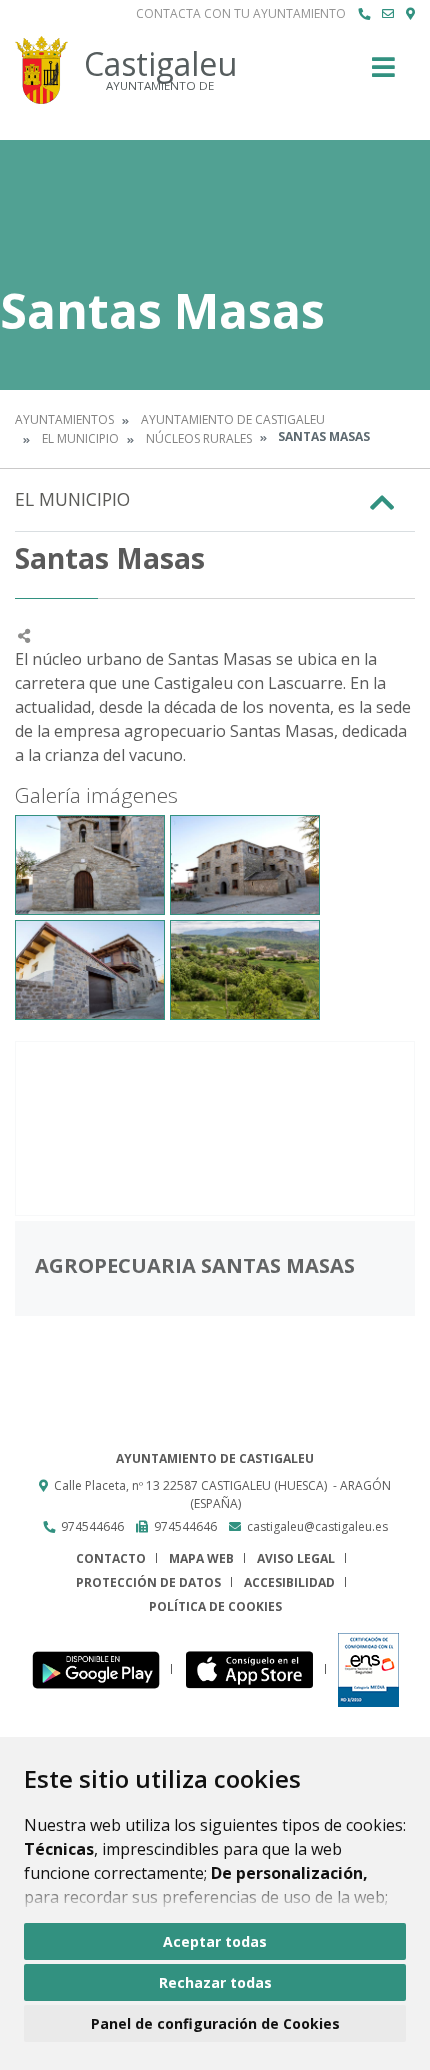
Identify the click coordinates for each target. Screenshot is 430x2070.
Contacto (111, 1558)
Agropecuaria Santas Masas (195, 1265)
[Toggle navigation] (383, 73)
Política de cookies (215, 1606)
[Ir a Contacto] (388, 14)
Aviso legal (296, 1558)
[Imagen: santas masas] (90, 865)
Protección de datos (148, 1582)
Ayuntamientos (64, 419)
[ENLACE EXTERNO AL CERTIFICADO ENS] (368, 1669)
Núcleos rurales (199, 438)
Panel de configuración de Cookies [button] (215, 2023)
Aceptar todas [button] (215, 1941)
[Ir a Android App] (101, 1669)
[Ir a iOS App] (255, 1669)
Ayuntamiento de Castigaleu (233, 419)
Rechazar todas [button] (215, 1982)
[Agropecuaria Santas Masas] (215, 1128)
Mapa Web (201, 1558)
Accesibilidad (289, 1582)
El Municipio (80, 438)
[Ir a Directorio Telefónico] (364, 14)
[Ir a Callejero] (410, 14)
